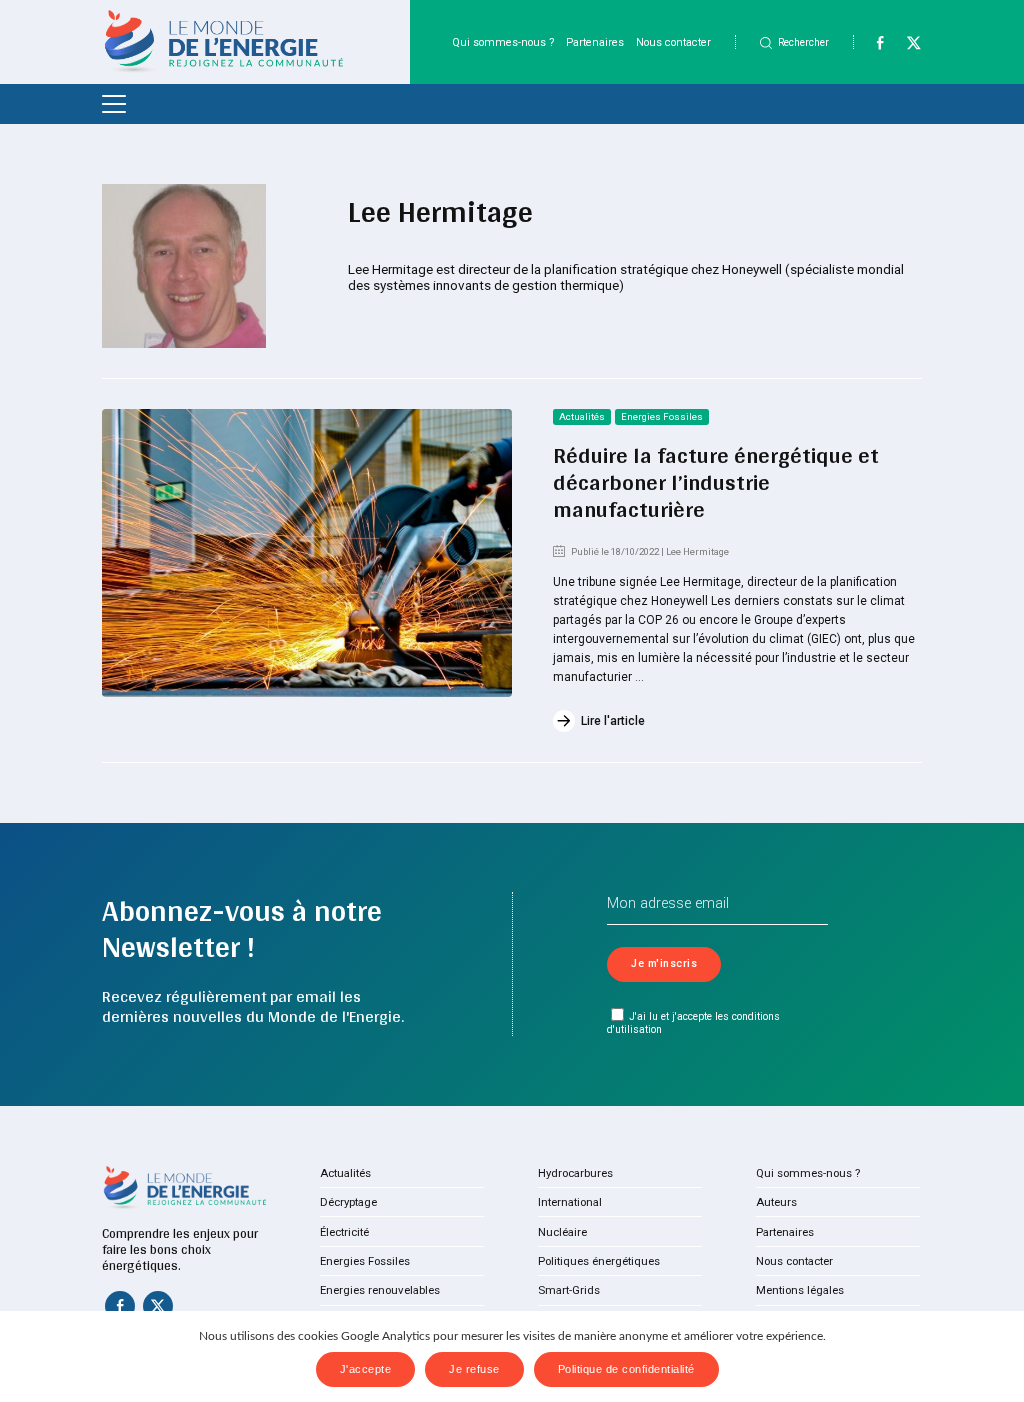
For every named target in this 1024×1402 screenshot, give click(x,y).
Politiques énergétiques (599, 1261)
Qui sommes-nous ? (503, 42)
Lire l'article (613, 721)
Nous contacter (673, 42)
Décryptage (348, 1202)
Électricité (344, 1232)
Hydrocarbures (575, 1173)
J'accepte (366, 1369)
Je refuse (474, 1369)
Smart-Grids (569, 1290)
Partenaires (595, 42)
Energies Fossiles (662, 416)
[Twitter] (905, 47)
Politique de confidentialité (626, 1369)
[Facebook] (871, 47)
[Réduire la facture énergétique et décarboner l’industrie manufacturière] (307, 553)
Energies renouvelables (380, 1290)
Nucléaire (562, 1232)
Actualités (582, 416)
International (570, 1202)
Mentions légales (800, 1290)
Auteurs (776, 1202)
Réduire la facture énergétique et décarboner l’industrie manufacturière (716, 482)
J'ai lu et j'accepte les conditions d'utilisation (693, 1023)
